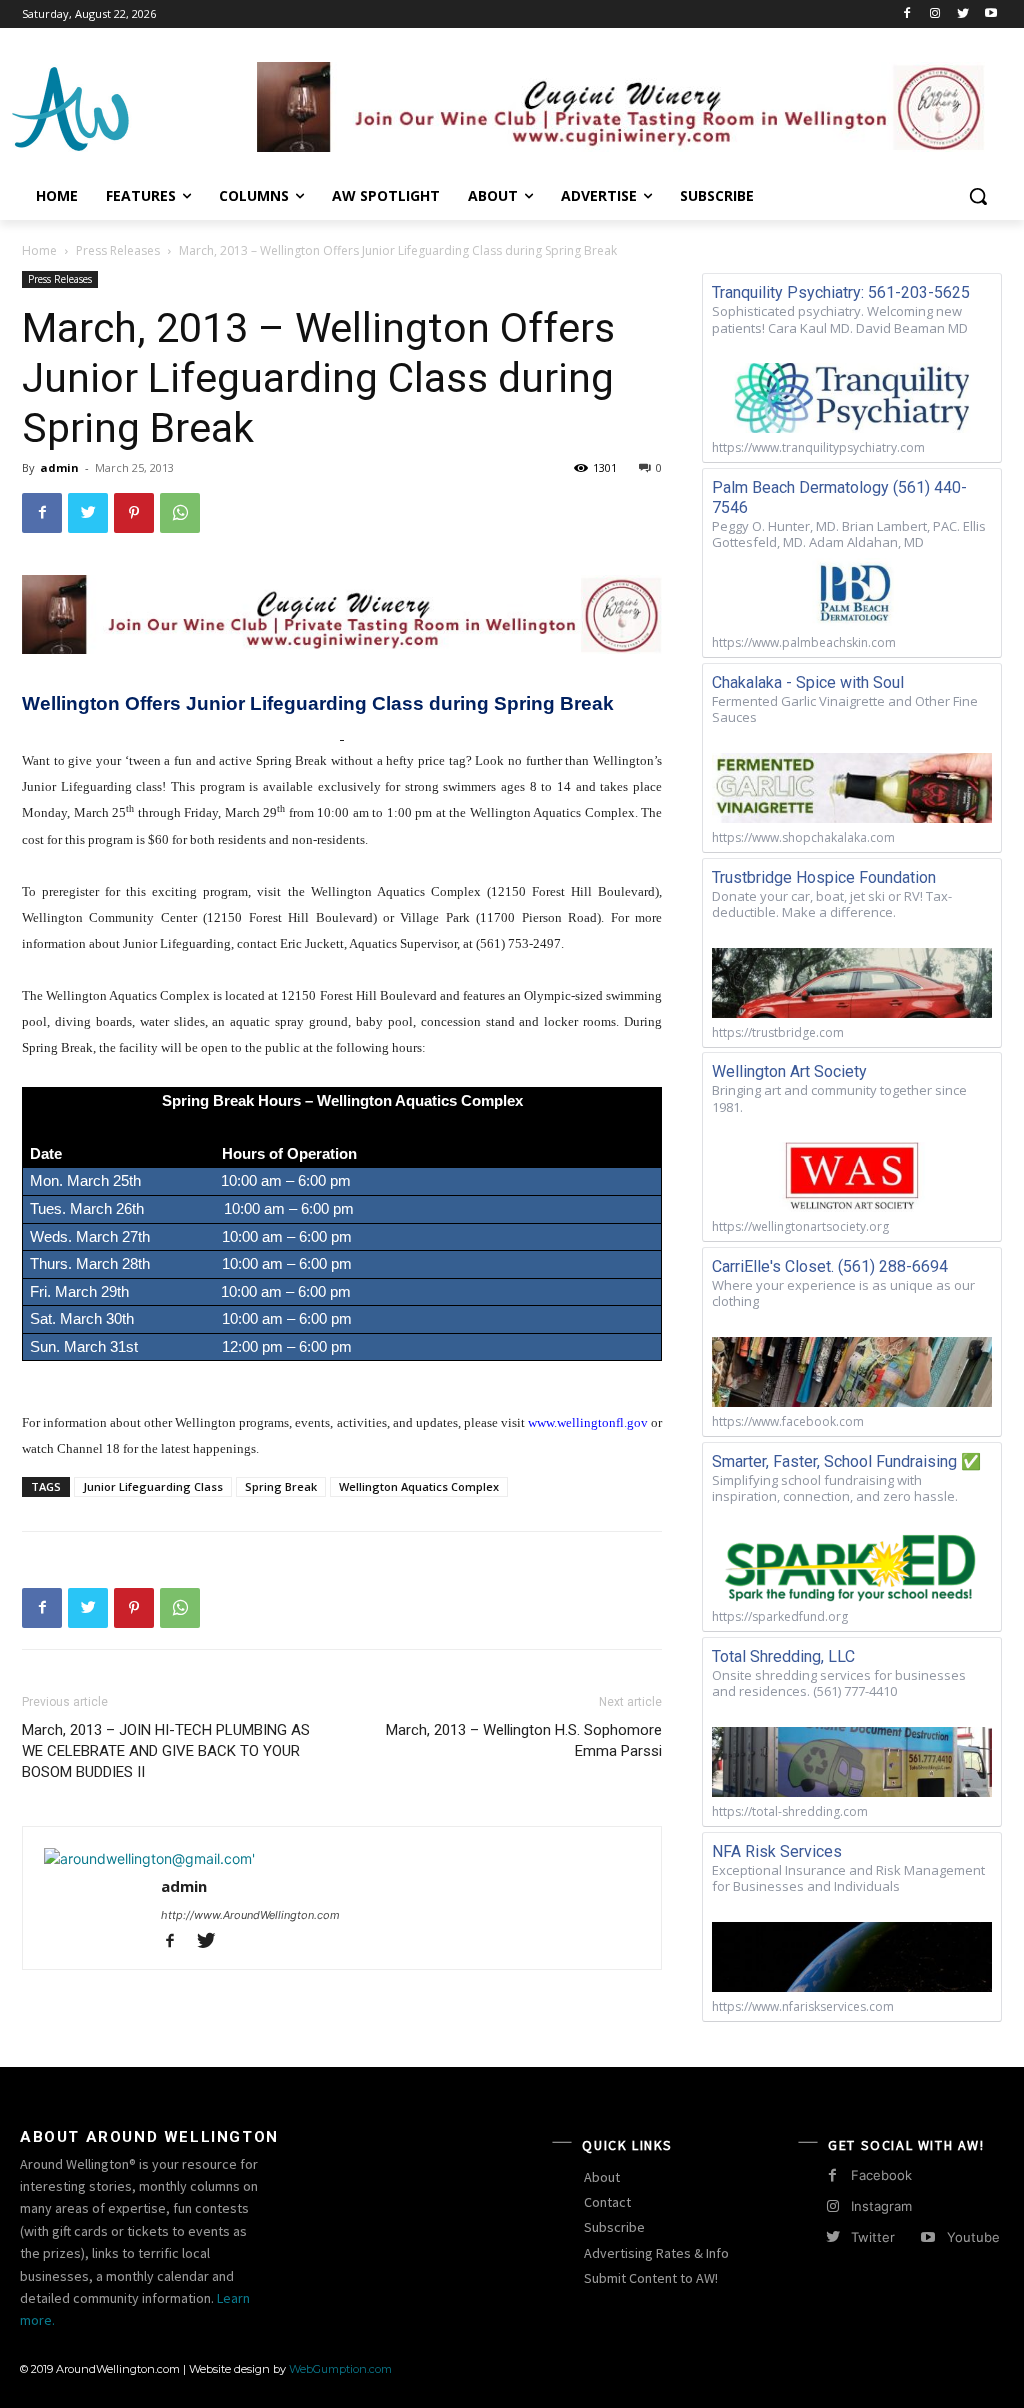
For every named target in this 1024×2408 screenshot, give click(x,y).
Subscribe (614, 2227)
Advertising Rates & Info (656, 2253)
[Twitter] (962, 14)
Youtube (973, 2237)
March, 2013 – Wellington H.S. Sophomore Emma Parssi (524, 1740)
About (602, 2177)
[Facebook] (907, 14)
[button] (978, 196)
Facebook (881, 2175)
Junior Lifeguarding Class (153, 1486)
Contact (607, 2202)
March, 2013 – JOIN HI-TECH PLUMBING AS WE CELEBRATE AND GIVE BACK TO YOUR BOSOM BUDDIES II (166, 1751)
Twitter (873, 2237)
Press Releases (118, 250)
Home (39, 250)
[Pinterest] (134, 513)
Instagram (881, 2206)
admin (59, 467)
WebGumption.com (340, 2369)
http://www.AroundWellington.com (250, 1915)
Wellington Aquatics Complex (419, 1486)
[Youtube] (990, 14)
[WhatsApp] (180, 513)
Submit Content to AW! (651, 2278)
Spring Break (281, 1486)
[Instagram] (935, 14)
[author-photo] (149, 1858)
